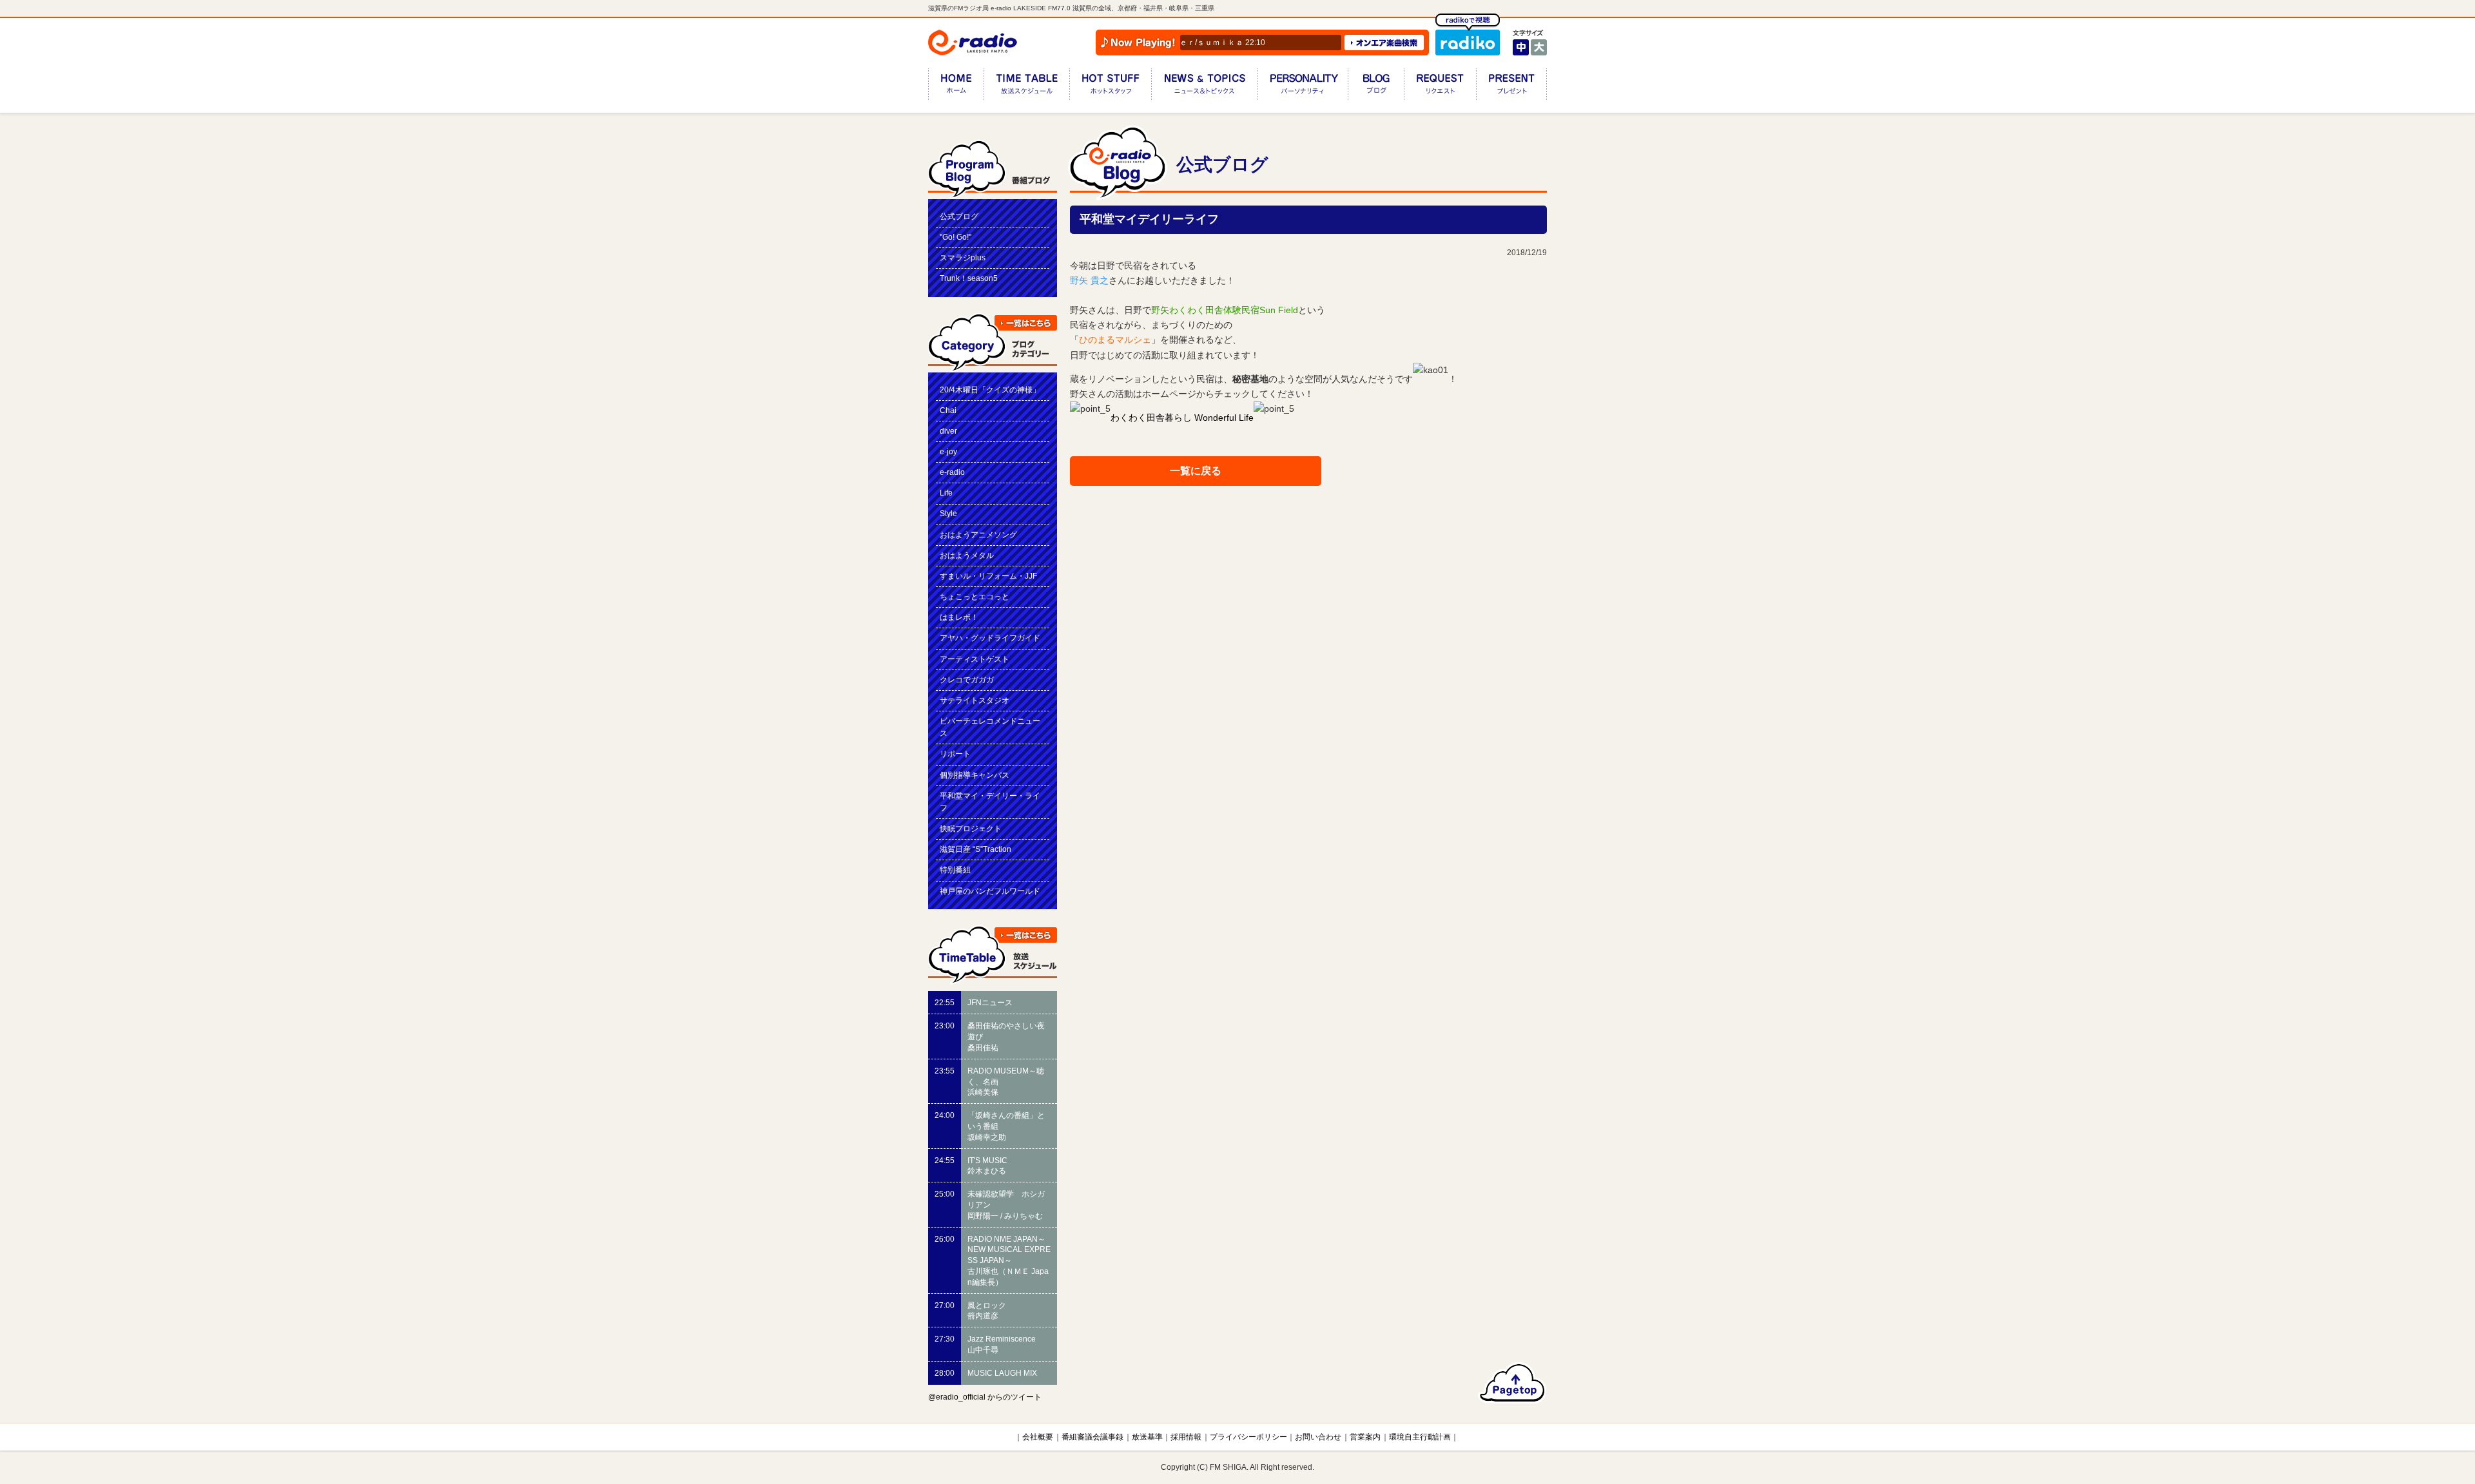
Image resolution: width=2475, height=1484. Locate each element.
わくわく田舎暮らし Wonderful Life (1182, 418)
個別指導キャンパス (975, 775)
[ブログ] (1376, 87)
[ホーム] (956, 87)
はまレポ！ (959, 617)
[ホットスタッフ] (1110, 87)
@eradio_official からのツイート (985, 1397)
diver (948, 431)
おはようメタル (967, 555)
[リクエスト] (1440, 87)
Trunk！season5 (969, 278)
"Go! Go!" (956, 237)
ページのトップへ (1512, 1383)
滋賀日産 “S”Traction (975, 849)
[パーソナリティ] (1303, 87)
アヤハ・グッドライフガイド (990, 638)
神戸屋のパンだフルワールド (990, 891)
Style (948, 514)
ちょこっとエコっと (975, 597)
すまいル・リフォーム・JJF (988, 576)
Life (946, 493)
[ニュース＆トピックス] (1204, 87)
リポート (955, 754)
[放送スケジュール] (1026, 87)
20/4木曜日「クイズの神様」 (990, 390)
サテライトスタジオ (975, 700)
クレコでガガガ (967, 680)
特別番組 (955, 870)
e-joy (948, 452)
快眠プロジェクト (971, 829)
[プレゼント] (1511, 87)
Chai (948, 410)
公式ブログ (959, 217)
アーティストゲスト (975, 659)
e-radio (952, 472)
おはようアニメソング (978, 535)
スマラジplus (963, 258)
